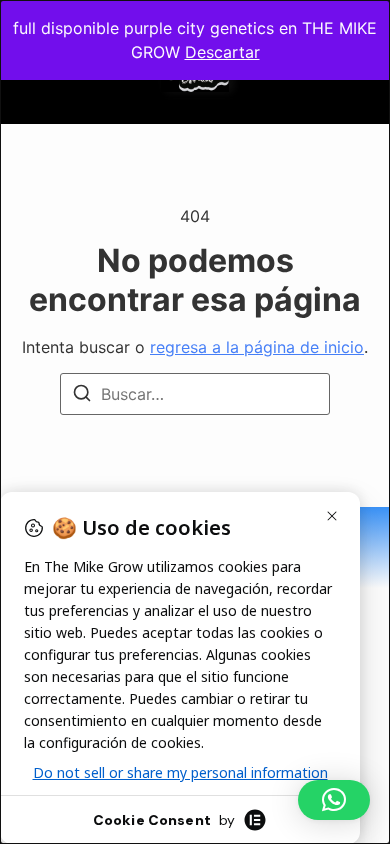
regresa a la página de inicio (257, 347)
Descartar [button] (222, 52)
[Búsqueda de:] (195, 394)
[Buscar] (82, 396)
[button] (334, 800)
